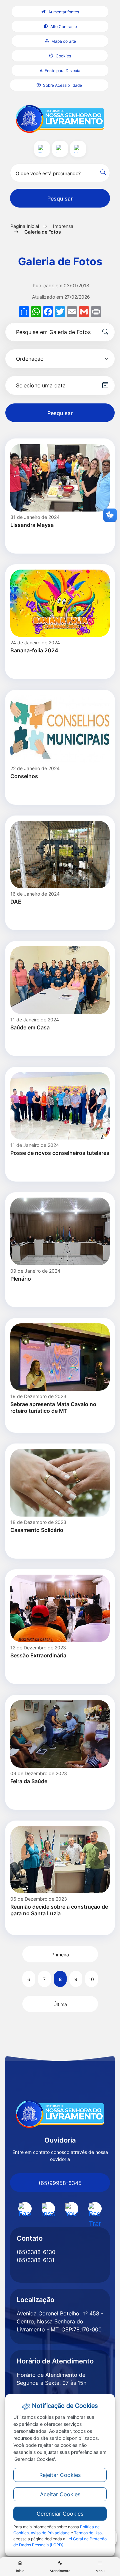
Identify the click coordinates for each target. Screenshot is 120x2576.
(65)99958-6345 (60, 2183)
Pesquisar (60, 199)
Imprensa (63, 226)
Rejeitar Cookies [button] (60, 2475)
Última (60, 2004)
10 (91, 1979)
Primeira (60, 1955)
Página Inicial (25, 226)
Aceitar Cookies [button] (60, 2494)
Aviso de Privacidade (50, 2533)
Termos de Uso (88, 2533)
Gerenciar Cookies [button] (60, 2514)
